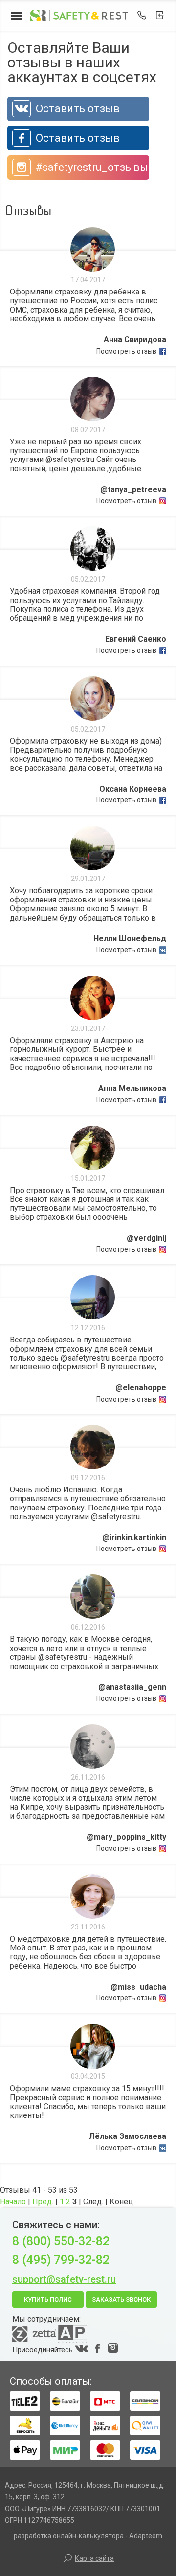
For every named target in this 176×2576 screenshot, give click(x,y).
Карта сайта (94, 2558)
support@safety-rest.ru (64, 2279)
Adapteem (146, 2536)
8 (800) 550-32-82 (61, 2241)
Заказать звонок (121, 2299)
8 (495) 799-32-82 (61, 2260)
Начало (13, 2202)
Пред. (43, 2202)
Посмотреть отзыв (126, 351)
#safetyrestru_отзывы (91, 167)
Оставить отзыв (77, 109)
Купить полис (48, 2299)
